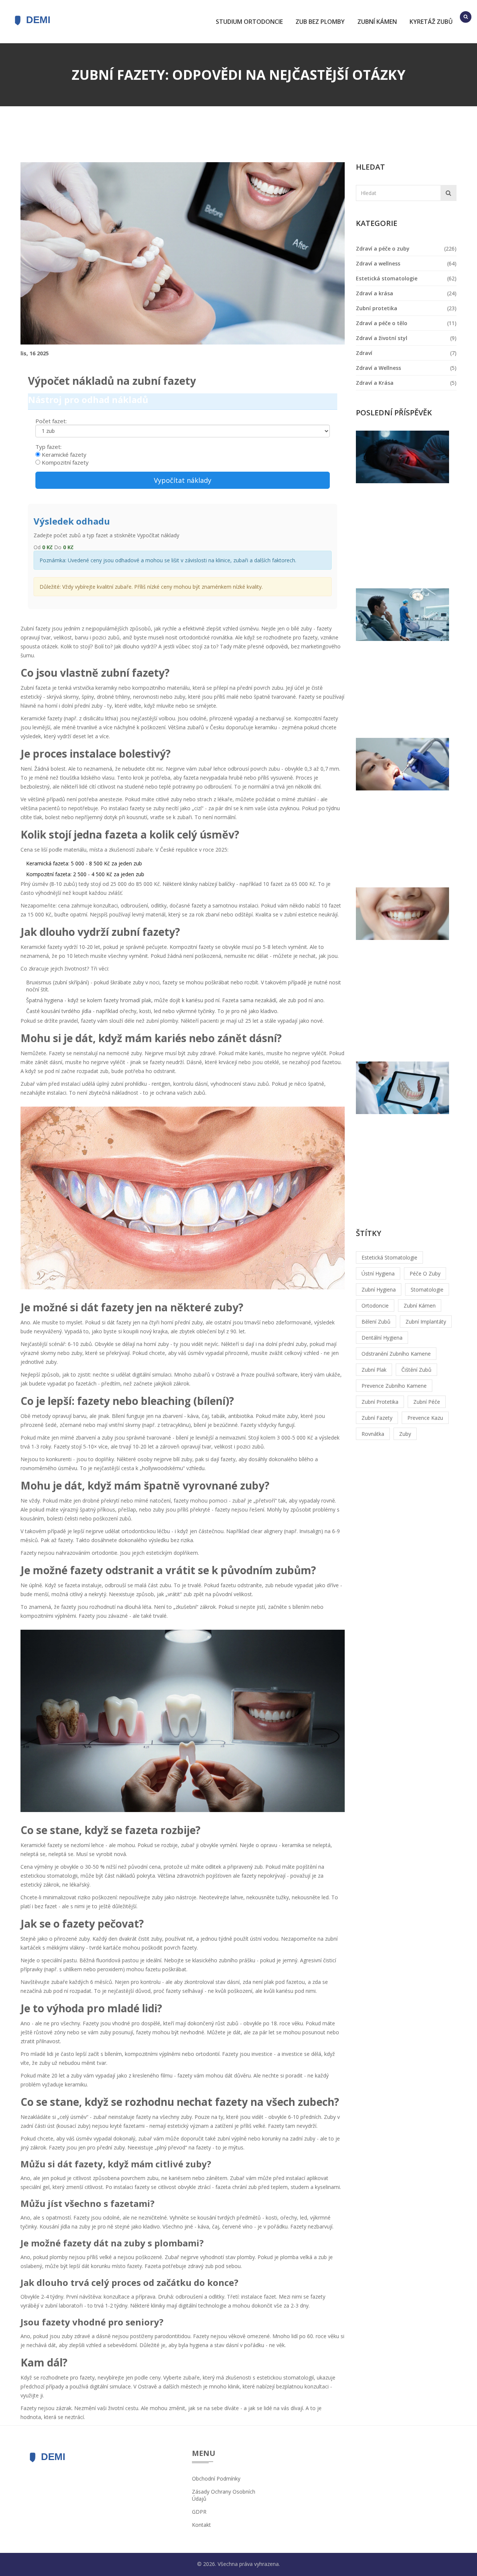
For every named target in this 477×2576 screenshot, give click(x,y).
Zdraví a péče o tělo (382, 323)
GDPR (199, 2512)
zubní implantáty (426, 1322)
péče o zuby (425, 1273)
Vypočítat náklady (183, 480)
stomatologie (427, 1289)
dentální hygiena (382, 1338)
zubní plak (374, 1370)
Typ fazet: (48, 447)
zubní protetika (380, 1402)
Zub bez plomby (320, 22)
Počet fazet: (51, 421)
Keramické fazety (64, 455)
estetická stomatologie (389, 1257)
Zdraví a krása (375, 293)
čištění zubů (416, 1370)
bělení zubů (376, 1322)
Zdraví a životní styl (382, 338)
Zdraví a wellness (378, 263)
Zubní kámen (377, 22)
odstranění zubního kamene (396, 1354)
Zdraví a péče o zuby (383, 249)
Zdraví (364, 353)
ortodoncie (375, 1306)
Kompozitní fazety (65, 462)
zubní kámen (420, 1306)
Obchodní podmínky (216, 2479)
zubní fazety (377, 1418)
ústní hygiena (378, 1273)
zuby (405, 1434)
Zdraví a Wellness (378, 368)
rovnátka (373, 1434)
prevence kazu (425, 1418)
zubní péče (427, 1402)
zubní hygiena (379, 1289)
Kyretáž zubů (431, 22)
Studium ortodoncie (249, 22)
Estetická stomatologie (387, 278)
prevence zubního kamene (394, 1386)
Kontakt (201, 2525)
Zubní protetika (377, 308)
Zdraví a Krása (375, 383)
